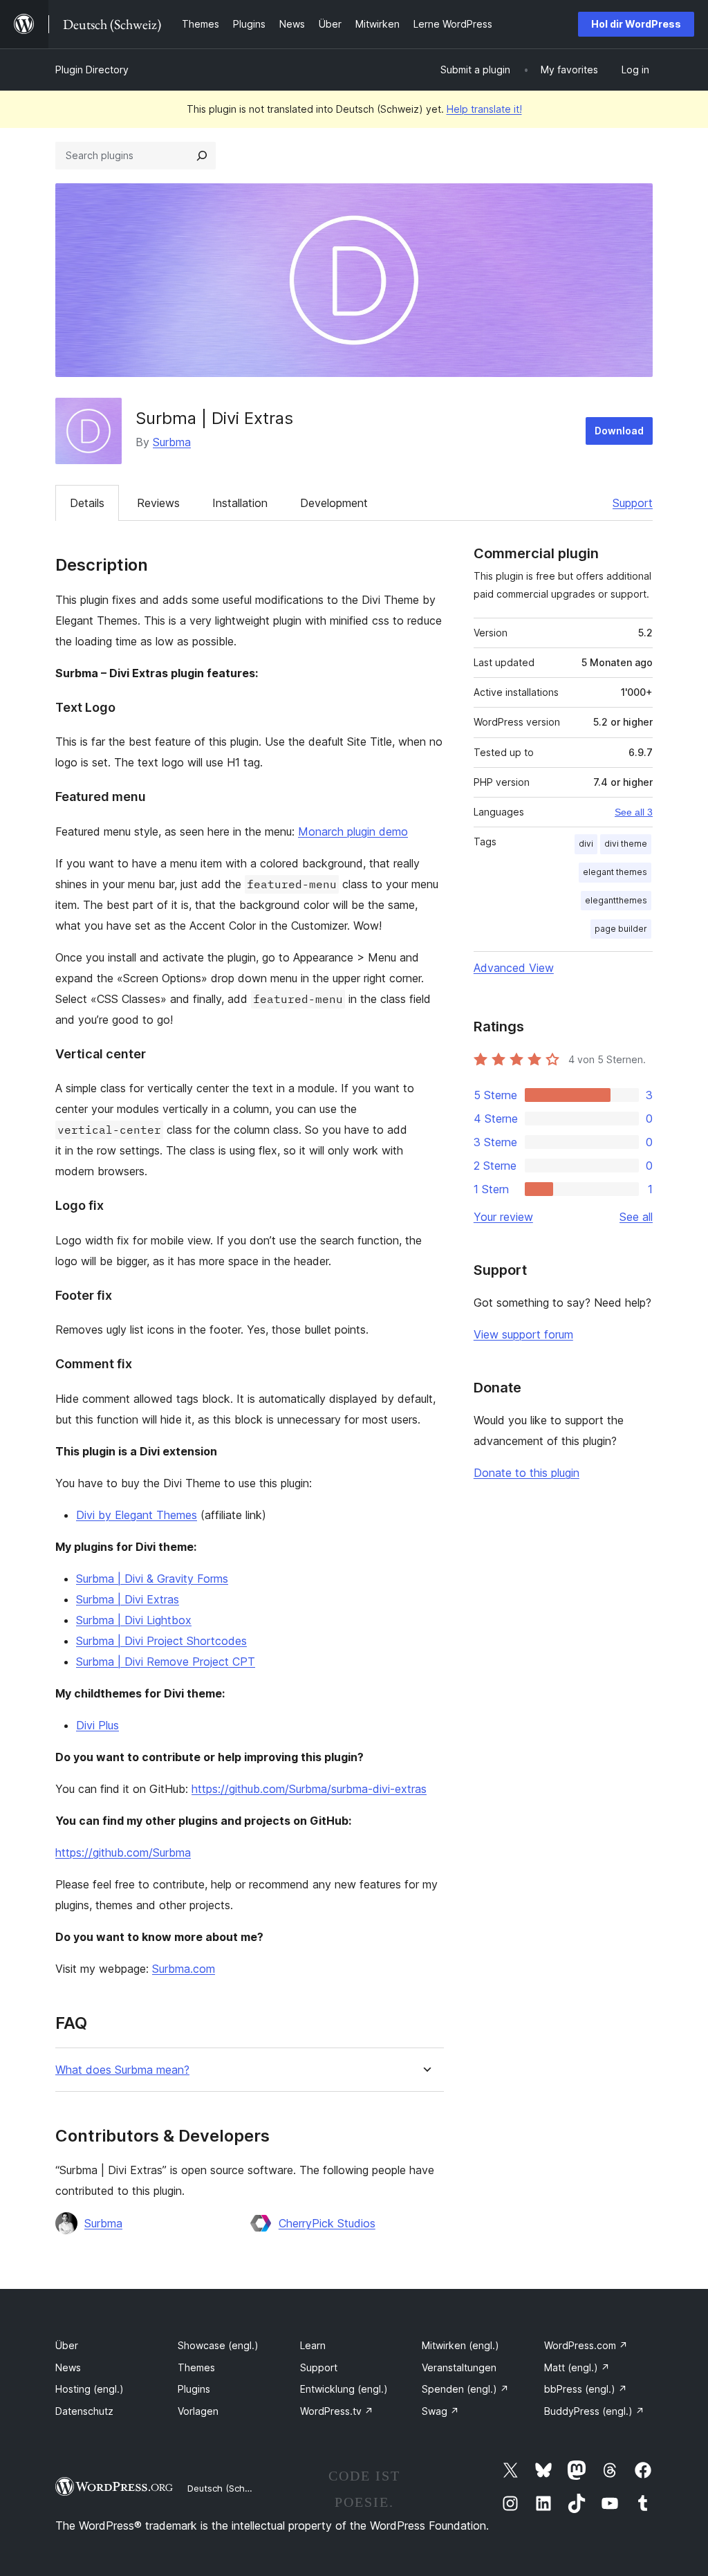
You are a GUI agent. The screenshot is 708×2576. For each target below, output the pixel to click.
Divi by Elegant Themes (137, 1515)
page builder (621, 929)
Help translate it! (484, 109)
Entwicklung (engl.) (344, 2389)
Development (334, 503)
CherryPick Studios (327, 2223)
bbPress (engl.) (586, 2389)
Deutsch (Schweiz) (227, 2488)
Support (633, 503)
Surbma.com (184, 1969)
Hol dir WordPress (636, 24)
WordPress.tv (337, 2411)
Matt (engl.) (577, 2367)
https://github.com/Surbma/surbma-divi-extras (309, 1789)
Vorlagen (198, 2411)
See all (636, 1217)
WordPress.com (586, 2345)
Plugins (194, 2389)
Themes (196, 2367)
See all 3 (634, 812)
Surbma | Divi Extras (128, 1599)
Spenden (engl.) (465, 2389)
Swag (440, 2411)
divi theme (626, 844)
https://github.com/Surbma (123, 1852)
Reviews (158, 503)
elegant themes (615, 872)
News (68, 2367)
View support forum (523, 1334)
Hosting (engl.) (90, 2389)
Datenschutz (84, 2411)
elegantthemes (616, 900)
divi (586, 844)
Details (87, 503)
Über (67, 2345)
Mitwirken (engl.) (460, 2345)
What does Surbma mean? (122, 2070)
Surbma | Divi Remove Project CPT (166, 1662)
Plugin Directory (92, 70)
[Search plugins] (202, 156)
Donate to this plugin (527, 1473)
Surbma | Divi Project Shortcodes (161, 1641)
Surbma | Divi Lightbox (134, 1620)
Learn (313, 2345)
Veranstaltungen (459, 2367)
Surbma (172, 442)
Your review (503, 1217)
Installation (240, 503)
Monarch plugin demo (353, 831)
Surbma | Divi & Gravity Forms (152, 1579)
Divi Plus (97, 1725)
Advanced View (514, 968)
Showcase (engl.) (218, 2345)
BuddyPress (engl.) (594, 2411)
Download (619, 431)
